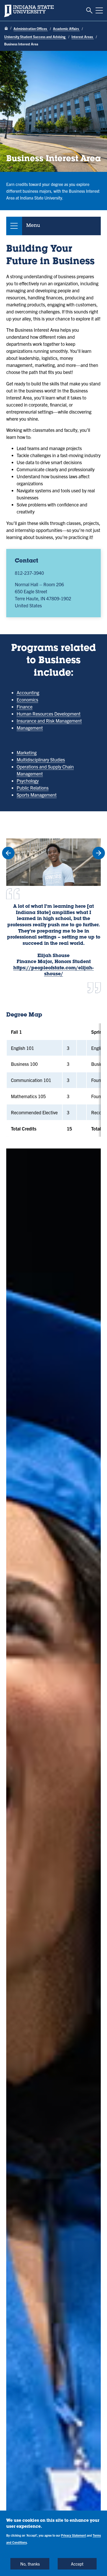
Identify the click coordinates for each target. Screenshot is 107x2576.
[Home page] (6, 29)
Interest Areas (83, 37)
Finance (25, 707)
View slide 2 (58, 1001)
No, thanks (30, 2564)
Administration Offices (31, 29)
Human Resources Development (49, 714)
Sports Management (37, 795)
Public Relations (33, 788)
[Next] (99, 853)
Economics (27, 700)
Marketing (27, 752)
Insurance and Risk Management (49, 721)
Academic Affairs (66, 29)
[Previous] (8, 853)
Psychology (28, 781)
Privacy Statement (73, 2535)
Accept (77, 2564)
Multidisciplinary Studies (41, 760)
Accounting (28, 693)
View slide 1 (49, 1001)
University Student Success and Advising (35, 37)
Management (30, 728)
